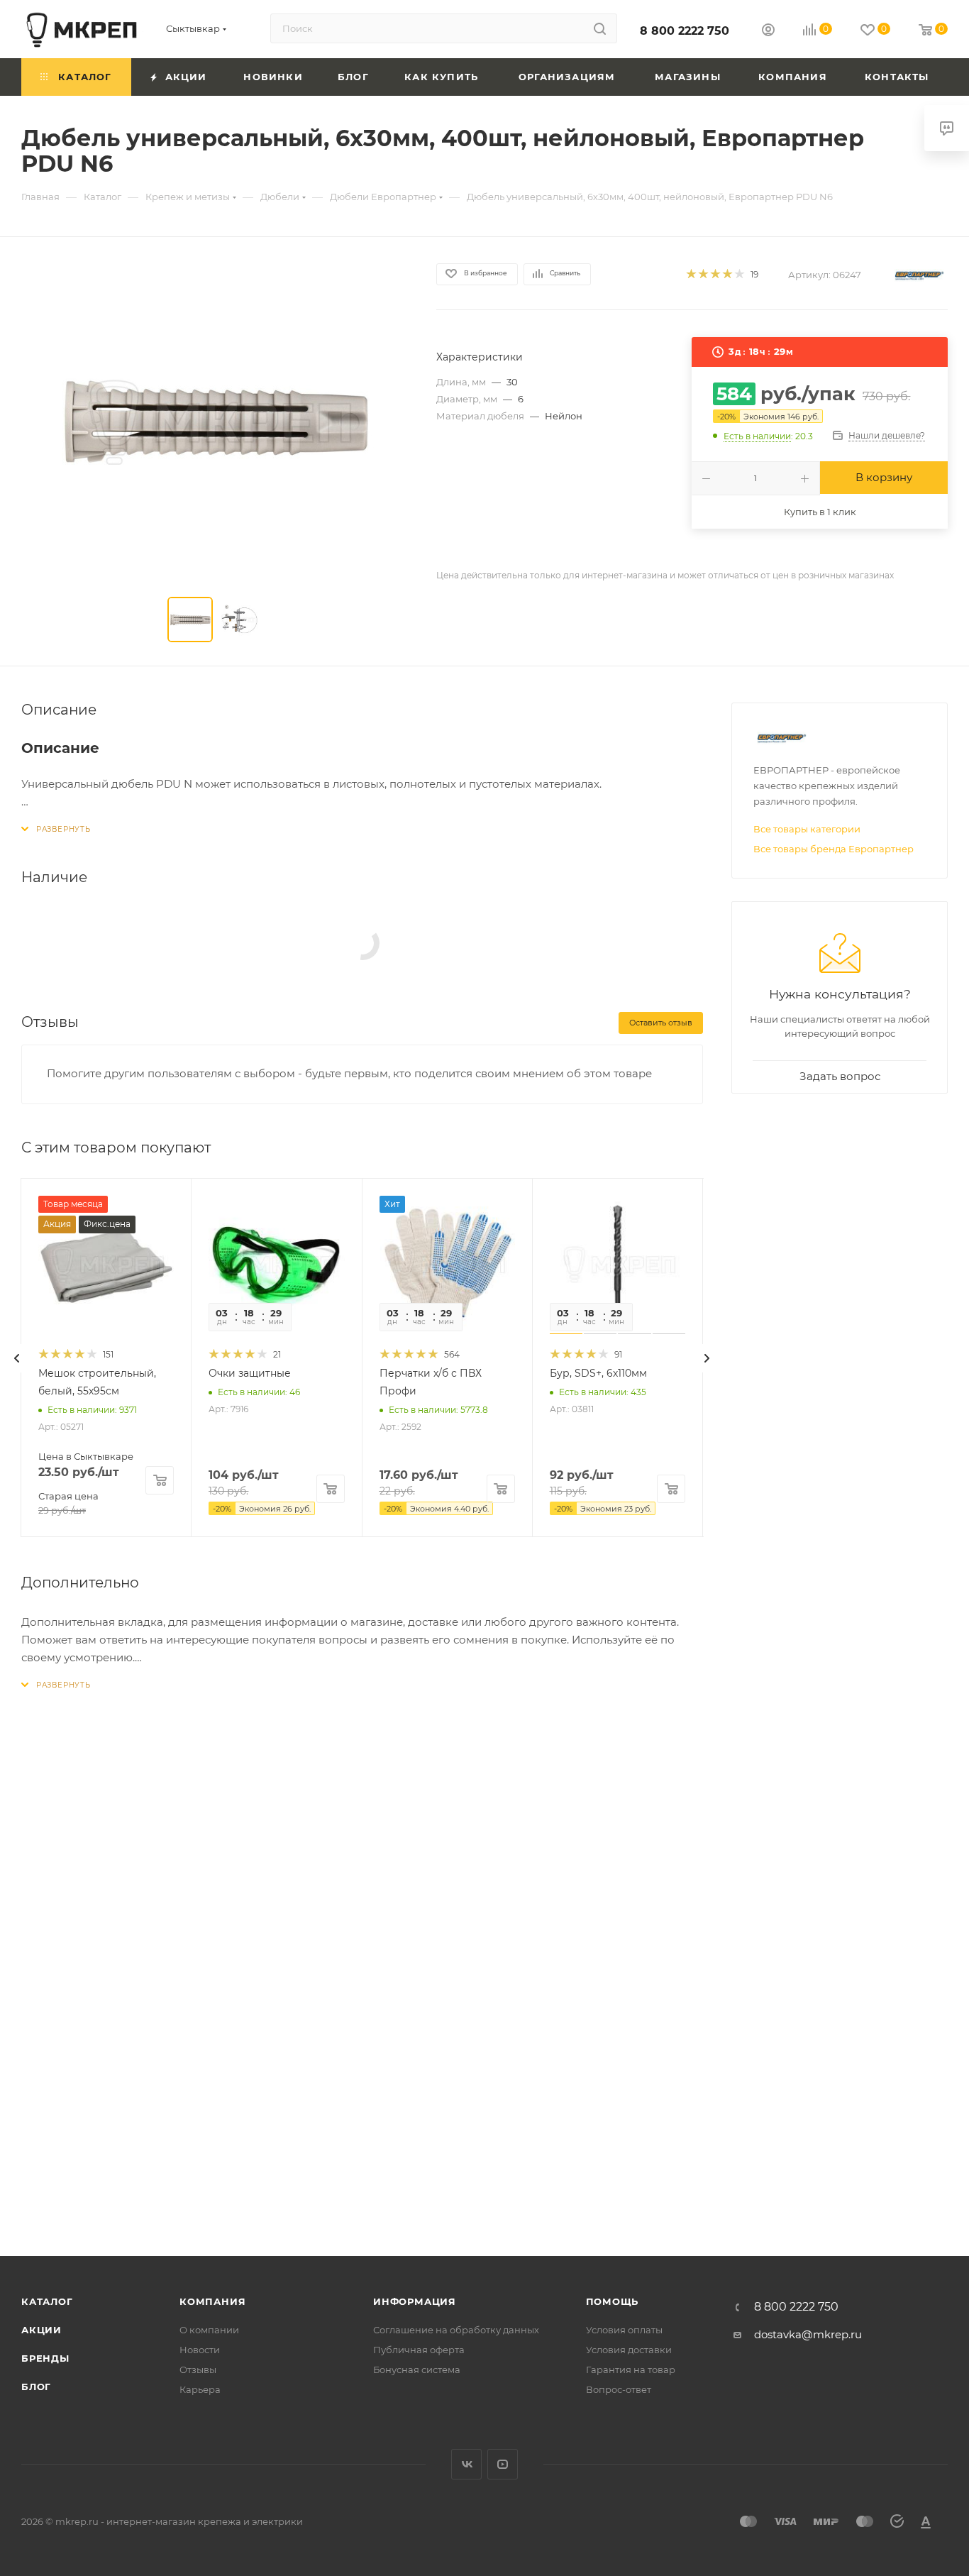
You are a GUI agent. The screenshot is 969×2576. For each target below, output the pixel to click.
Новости (200, 2350)
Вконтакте (466, 2464)
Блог (36, 2387)
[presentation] (17, 1358)
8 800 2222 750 (685, 31)
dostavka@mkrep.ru (808, 2334)
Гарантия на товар (631, 2369)
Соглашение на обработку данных (456, 2330)
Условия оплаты (624, 2330)
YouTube (503, 2464)
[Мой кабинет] (768, 32)
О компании (209, 2330)
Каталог (47, 2301)
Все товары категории (807, 829)
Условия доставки (629, 2350)
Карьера (200, 2389)
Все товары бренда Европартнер (834, 849)
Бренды (45, 2358)
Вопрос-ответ (619, 2389)
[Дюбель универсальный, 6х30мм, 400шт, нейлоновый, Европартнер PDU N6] (216, 420)
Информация (415, 2301)
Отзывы (198, 2369)
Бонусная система (417, 2369)
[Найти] (600, 28)
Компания (212, 2301)
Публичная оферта (419, 2350)
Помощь (613, 2301)
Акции (41, 2330)
